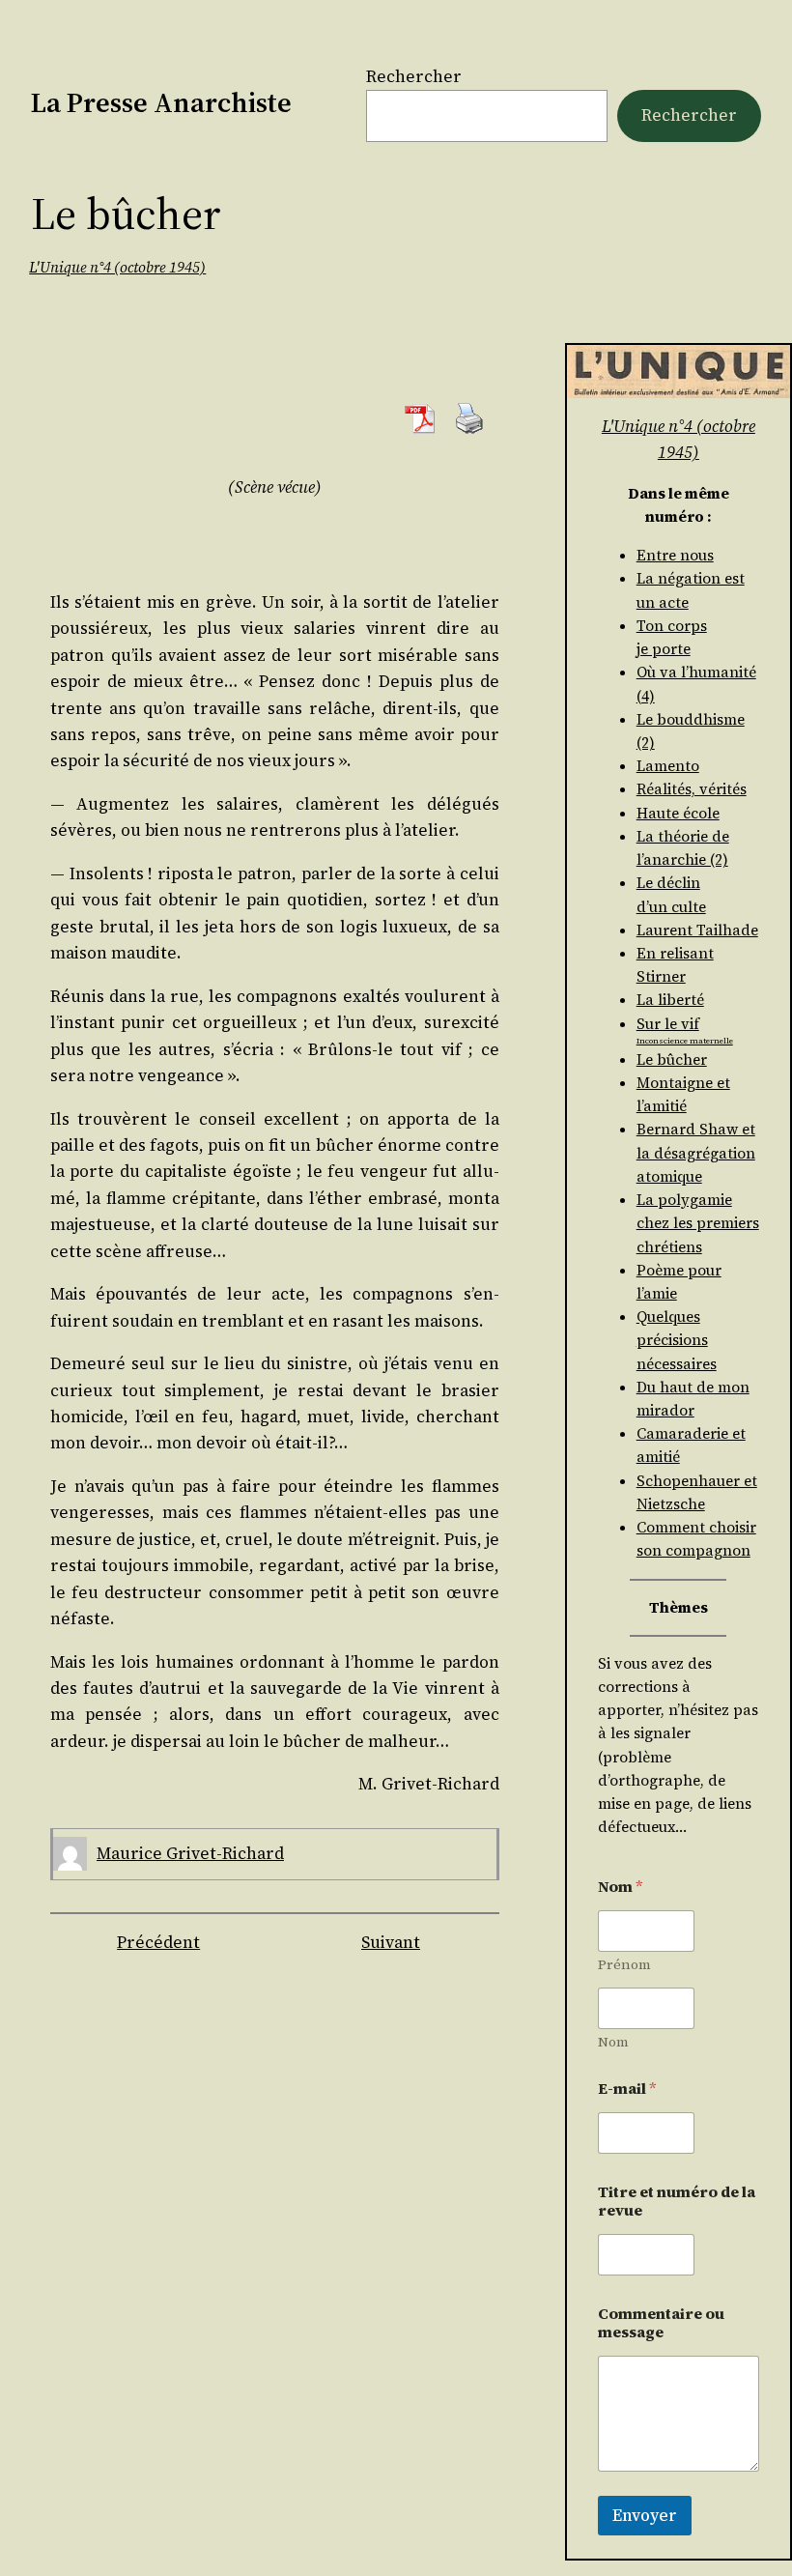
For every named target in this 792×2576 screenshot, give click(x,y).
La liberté (670, 1000)
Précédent (158, 1942)
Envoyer (645, 2515)
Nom (613, 2042)
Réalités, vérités (692, 789)
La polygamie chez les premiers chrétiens (698, 1223)
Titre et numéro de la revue (677, 2201)
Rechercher (414, 76)
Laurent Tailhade (697, 930)
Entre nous (675, 555)
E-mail (627, 2089)
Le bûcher (672, 1059)
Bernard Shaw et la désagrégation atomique (696, 1152)
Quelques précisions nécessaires (677, 1340)
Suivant (391, 1942)
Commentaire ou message (661, 2323)
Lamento (668, 766)
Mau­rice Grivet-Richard (190, 1853)
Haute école (678, 813)
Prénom (624, 1965)
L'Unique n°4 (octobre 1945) (117, 267)
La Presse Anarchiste (161, 102)
